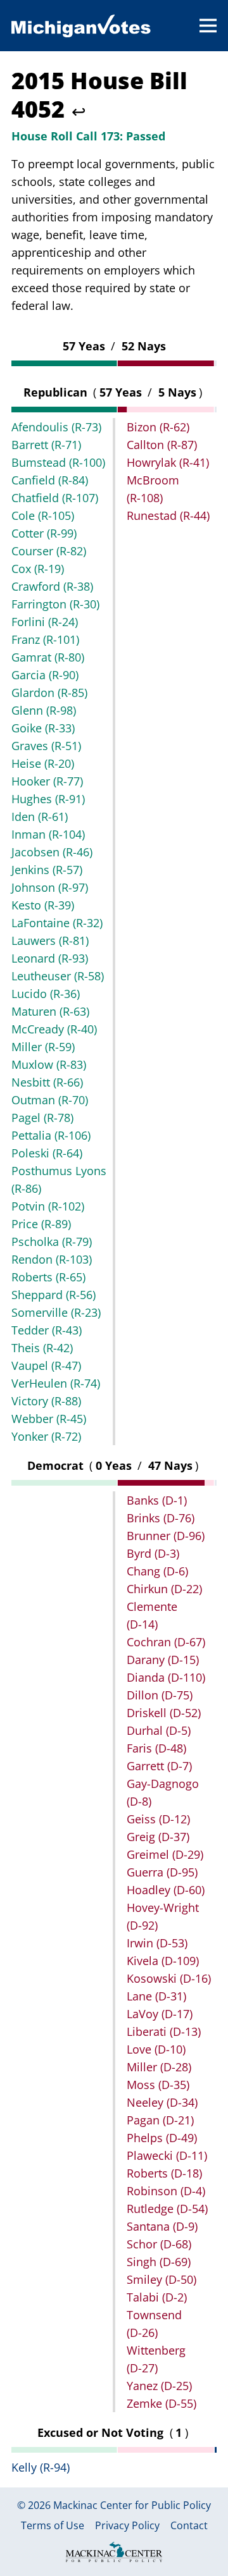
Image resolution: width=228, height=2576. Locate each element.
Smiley (161, 2279)
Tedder (47, 1330)
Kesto (43, 905)
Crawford (52, 586)
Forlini (45, 622)
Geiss (158, 1819)
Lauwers (50, 940)
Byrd (153, 1553)
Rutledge (167, 2209)
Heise (43, 763)
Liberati (164, 2031)
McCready (54, 1029)
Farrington (55, 604)
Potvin (48, 1206)
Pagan (160, 2120)
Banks (157, 1500)
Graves (46, 746)
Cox (38, 569)
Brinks (161, 1518)
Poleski (47, 1153)
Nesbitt (47, 1082)
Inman (48, 834)
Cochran (166, 1642)
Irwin (157, 1943)
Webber (49, 1419)
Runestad (168, 515)
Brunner (166, 1536)
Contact (189, 2526)
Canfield (50, 480)
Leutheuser (58, 976)
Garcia (45, 675)
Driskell (164, 1713)
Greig (158, 1837)
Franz (45, 639)
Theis (42, 1348)
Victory (46, 1401)
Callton (162, 445)
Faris (156, 1748)
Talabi (157, 2297)
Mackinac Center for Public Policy (132, 2505)
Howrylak (168, 462)
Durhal (159, 1730)
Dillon (160, 1695)
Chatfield (55, 498)
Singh (159, 2262)
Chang (157, 1571)
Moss (158, 2085)
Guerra (162, 1872)
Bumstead (58, 462)
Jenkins (47, 870)
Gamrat (48, 657)
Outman (50, 1100)
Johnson (50, 887)
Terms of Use (53, 2526)
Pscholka (52, 1242)
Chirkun (164, 1589)
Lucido (46, 994)
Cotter (44, 533)
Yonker (46, 1436)
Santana (162, 2226)
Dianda (166, 1677)
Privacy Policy (127, 2526)
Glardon (49, 693)
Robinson (166, 2191)
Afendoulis (56, 427)
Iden (40, 817)
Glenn (44, 710)
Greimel (165, 1854)
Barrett (46, 445)
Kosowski (169, 1978)
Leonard (50, 958)
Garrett (159, 1766)
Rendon (52, 1259)
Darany (163, 1660)
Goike (43, 728)
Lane (156, 1996)
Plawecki (167, 2155)
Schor (159, 2244)
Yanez (159, 2386)
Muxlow (49, 1064)
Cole (43, 515)
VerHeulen (56, 1383)
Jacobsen (52, 852)
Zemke (161, 2403)
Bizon (158, 427)
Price (41, 1224)
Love (156, 2049)
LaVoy (160, 2014)
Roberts (48, 1277)
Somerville (56, 1312)
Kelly (41, 2467)
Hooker (47, 781)
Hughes (48, 799)
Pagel (42, 1118)
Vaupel (46, 1365)
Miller (43, 1047)
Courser (49, 551)
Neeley (162, 2102)
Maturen (50, 1011)
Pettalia (51, 1135)
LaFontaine (57, 923)
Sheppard (54, 1295)
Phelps (162, 2138)
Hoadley (166, 1890)
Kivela (163, 1961)
